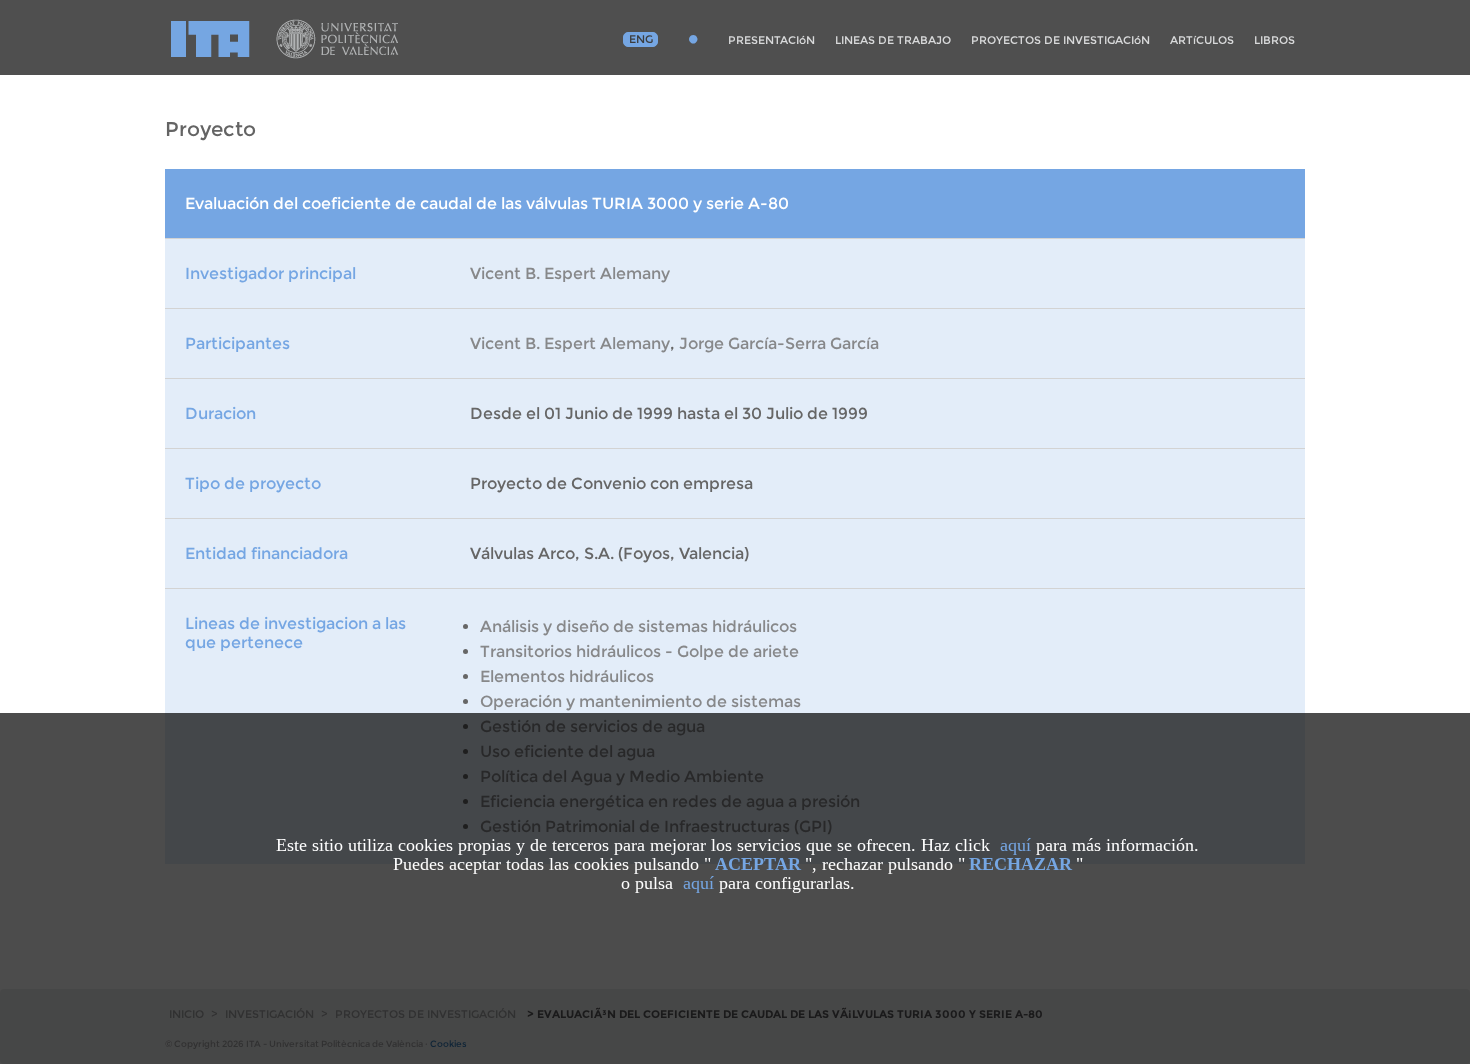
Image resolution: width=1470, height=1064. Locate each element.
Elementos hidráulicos (567, 676)
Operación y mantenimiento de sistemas (640, 701)
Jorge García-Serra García (779, 343)
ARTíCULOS (1202, 40)
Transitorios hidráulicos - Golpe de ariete (639, 651)
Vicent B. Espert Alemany (570, 273)
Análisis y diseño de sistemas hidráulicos (638, 626)
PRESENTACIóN (771, 40)
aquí (1015, 845)
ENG (641, 39)
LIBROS (1274, 40)
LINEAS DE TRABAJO (893, 40)
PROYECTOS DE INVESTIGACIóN (1060, 40)
